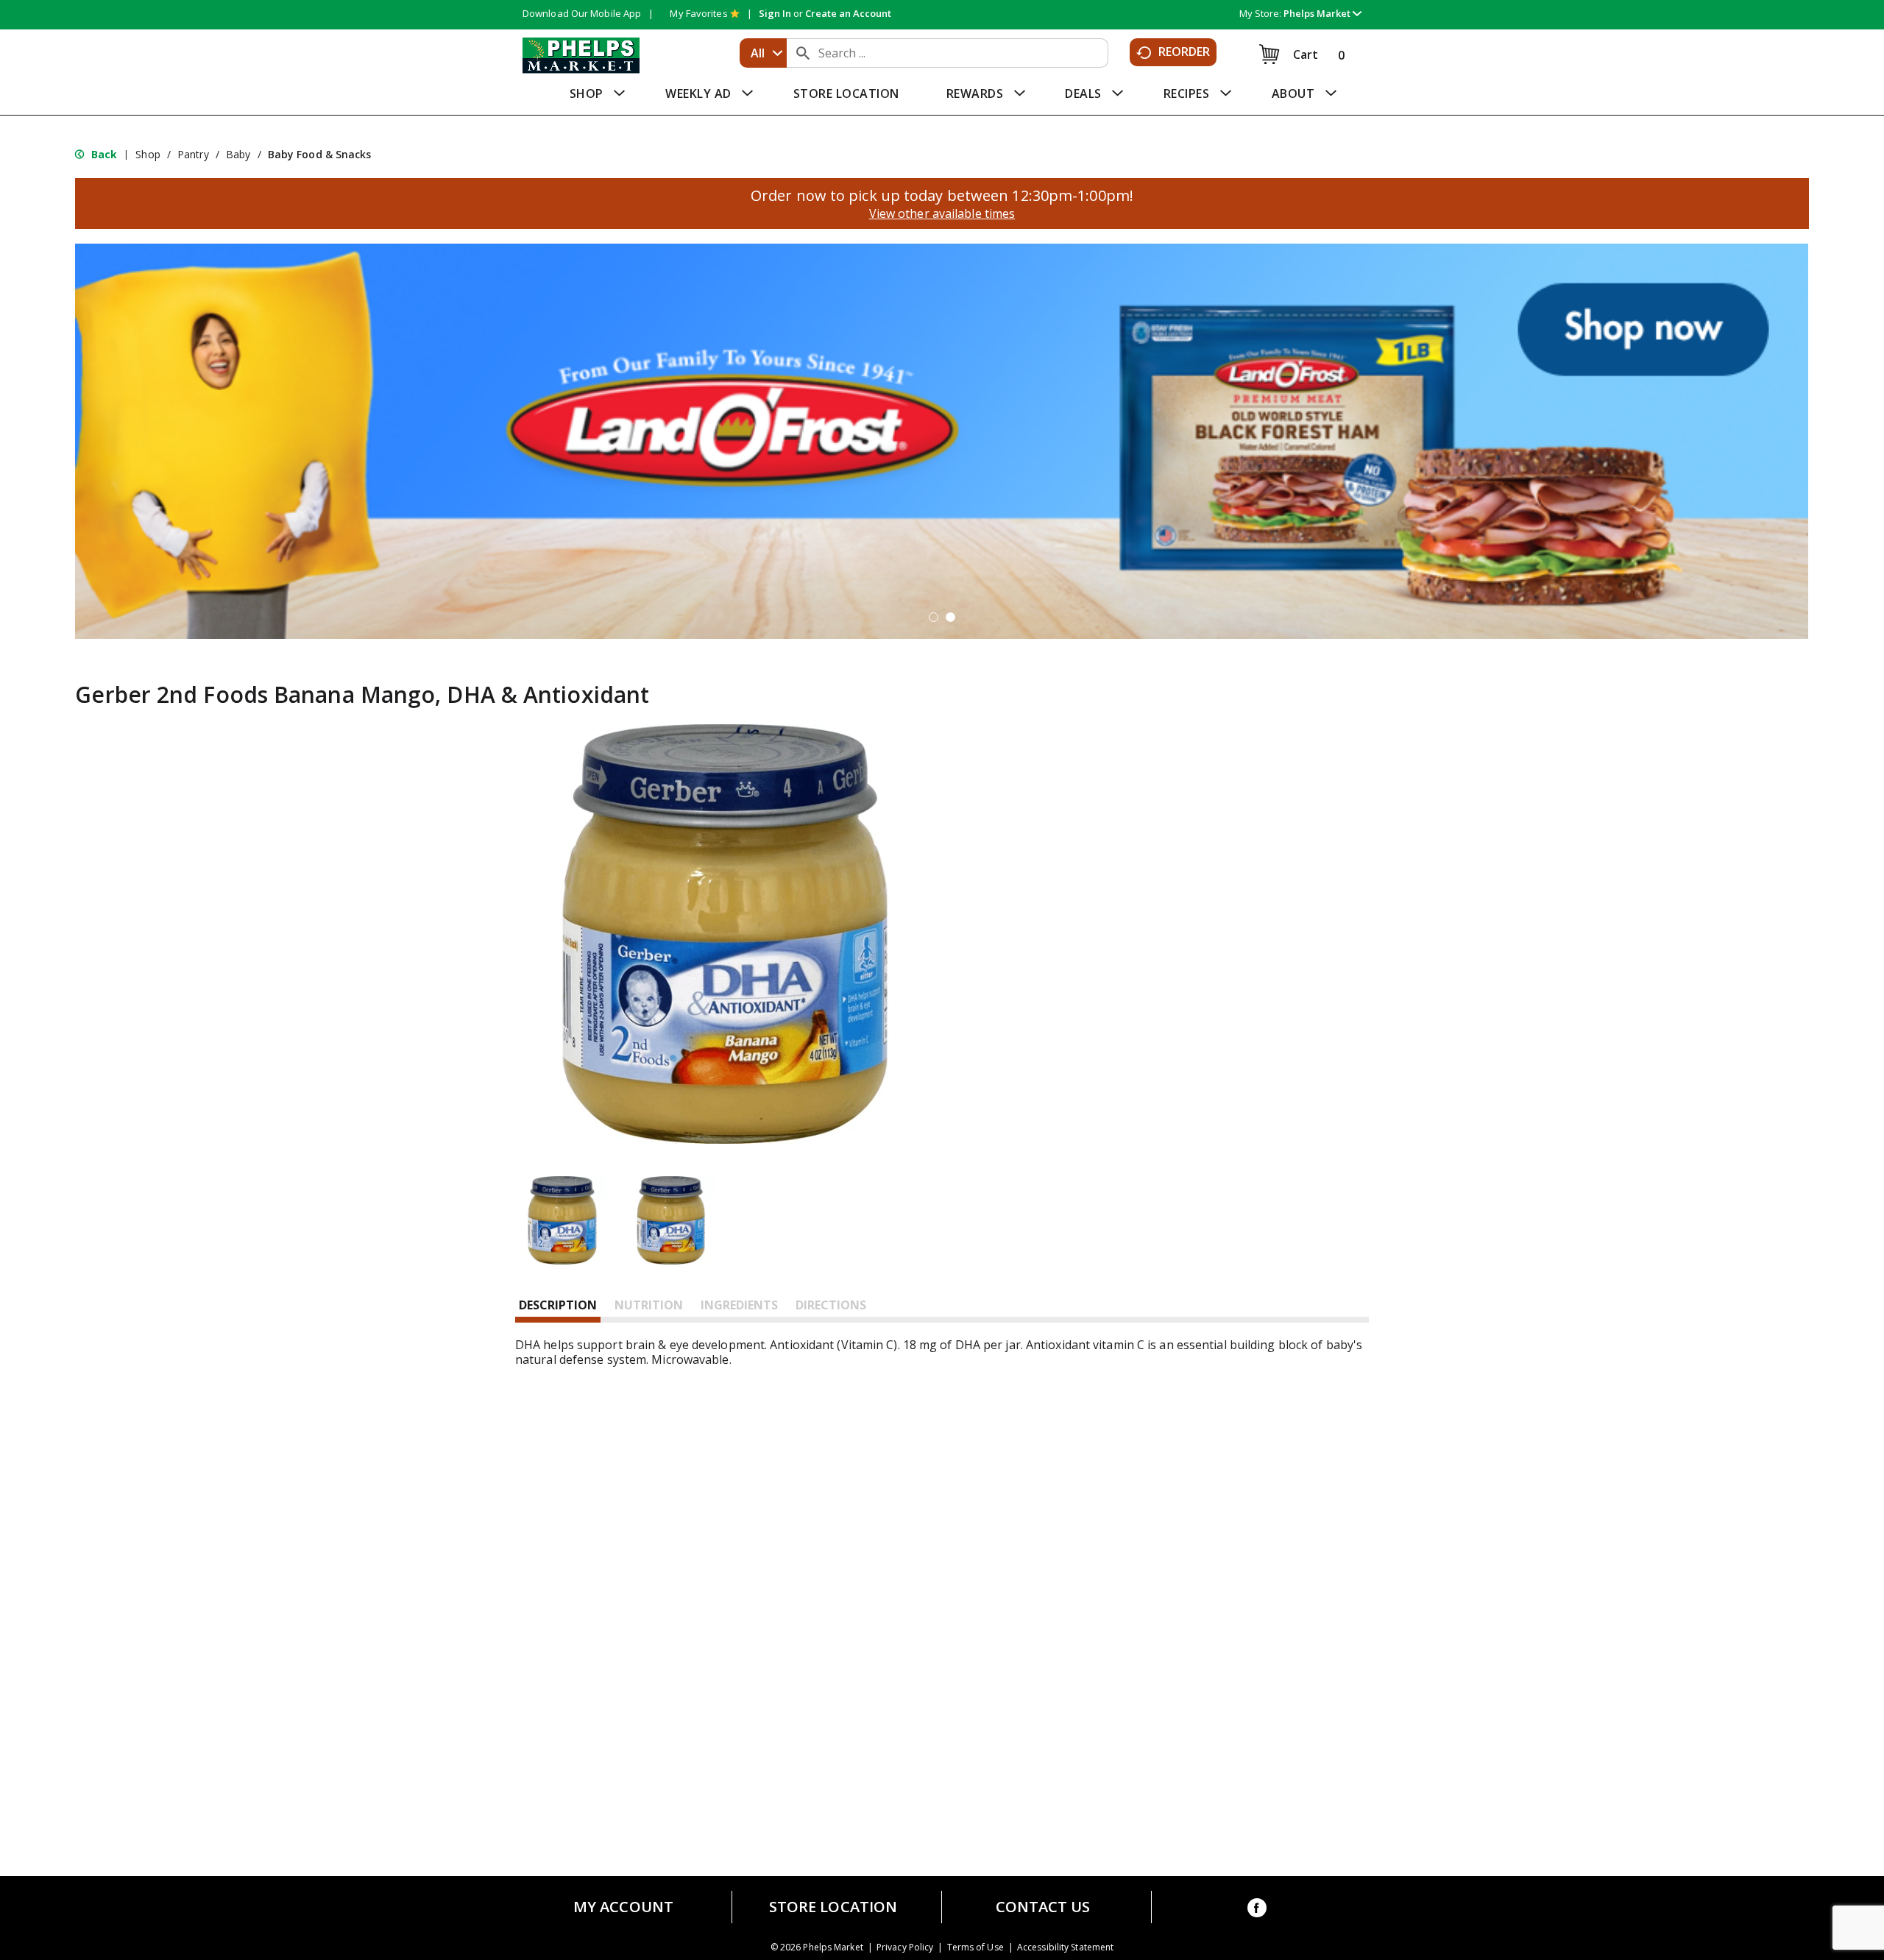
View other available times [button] (942, 213)
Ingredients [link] (739, 1305)
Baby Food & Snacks (320, 154)
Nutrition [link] (649, 1305)
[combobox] (763, 53)
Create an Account (848, 13)
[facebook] (1257, 1910)
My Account (623, 1907)
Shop (148, 154)
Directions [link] (831, 1305)
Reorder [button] (1184, 52)
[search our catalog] (803, 53)
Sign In (775, 13)
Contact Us (1043, 1907)
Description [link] (558, 1305)
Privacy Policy (905, 1947)
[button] (1322, 13)
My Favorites (698, 13)
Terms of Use (975, 1947)
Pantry (193, 154)
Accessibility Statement (1065, 1947)
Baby (238, 154)
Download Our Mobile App (582, 13)
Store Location (833, 1907)
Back (103, 154)
